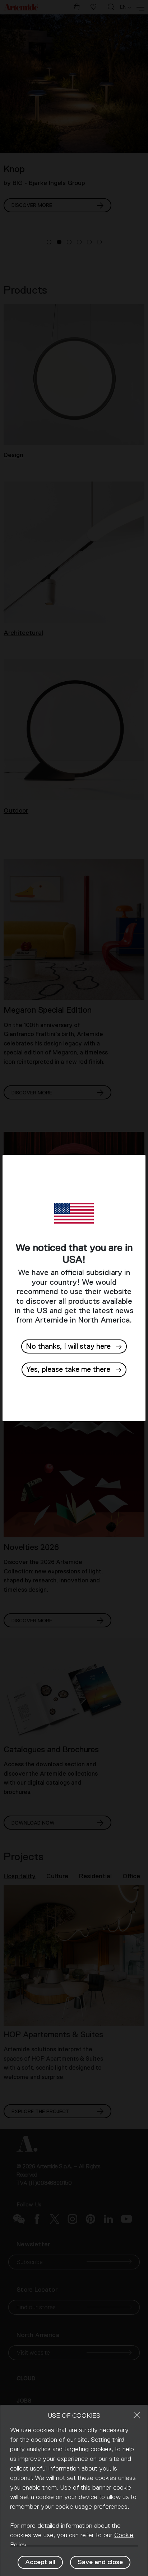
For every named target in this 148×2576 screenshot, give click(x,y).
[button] (74, 1370)
